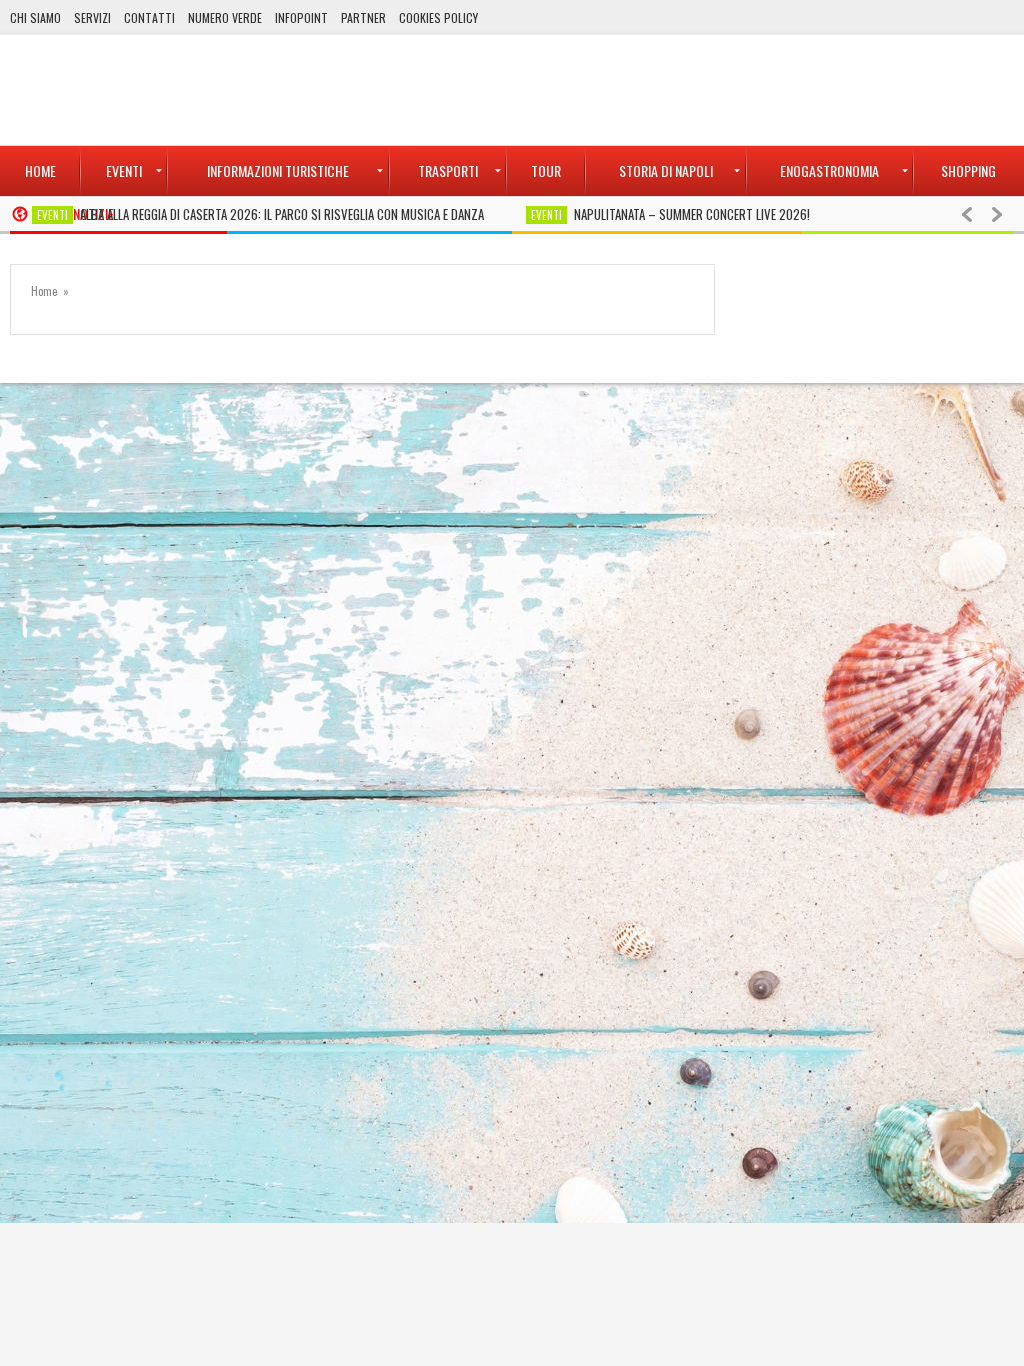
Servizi (92, 17)
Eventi (52, 215)
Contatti (149, 17)
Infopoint (301, 17)
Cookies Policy (438, 17)
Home (44, 291)
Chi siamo (35, 17)
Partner (363, 17)
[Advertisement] (650, 90)
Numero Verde (225, 17)
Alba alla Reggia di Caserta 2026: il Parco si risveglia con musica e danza (282, 214)
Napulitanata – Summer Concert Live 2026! (692, 214)
